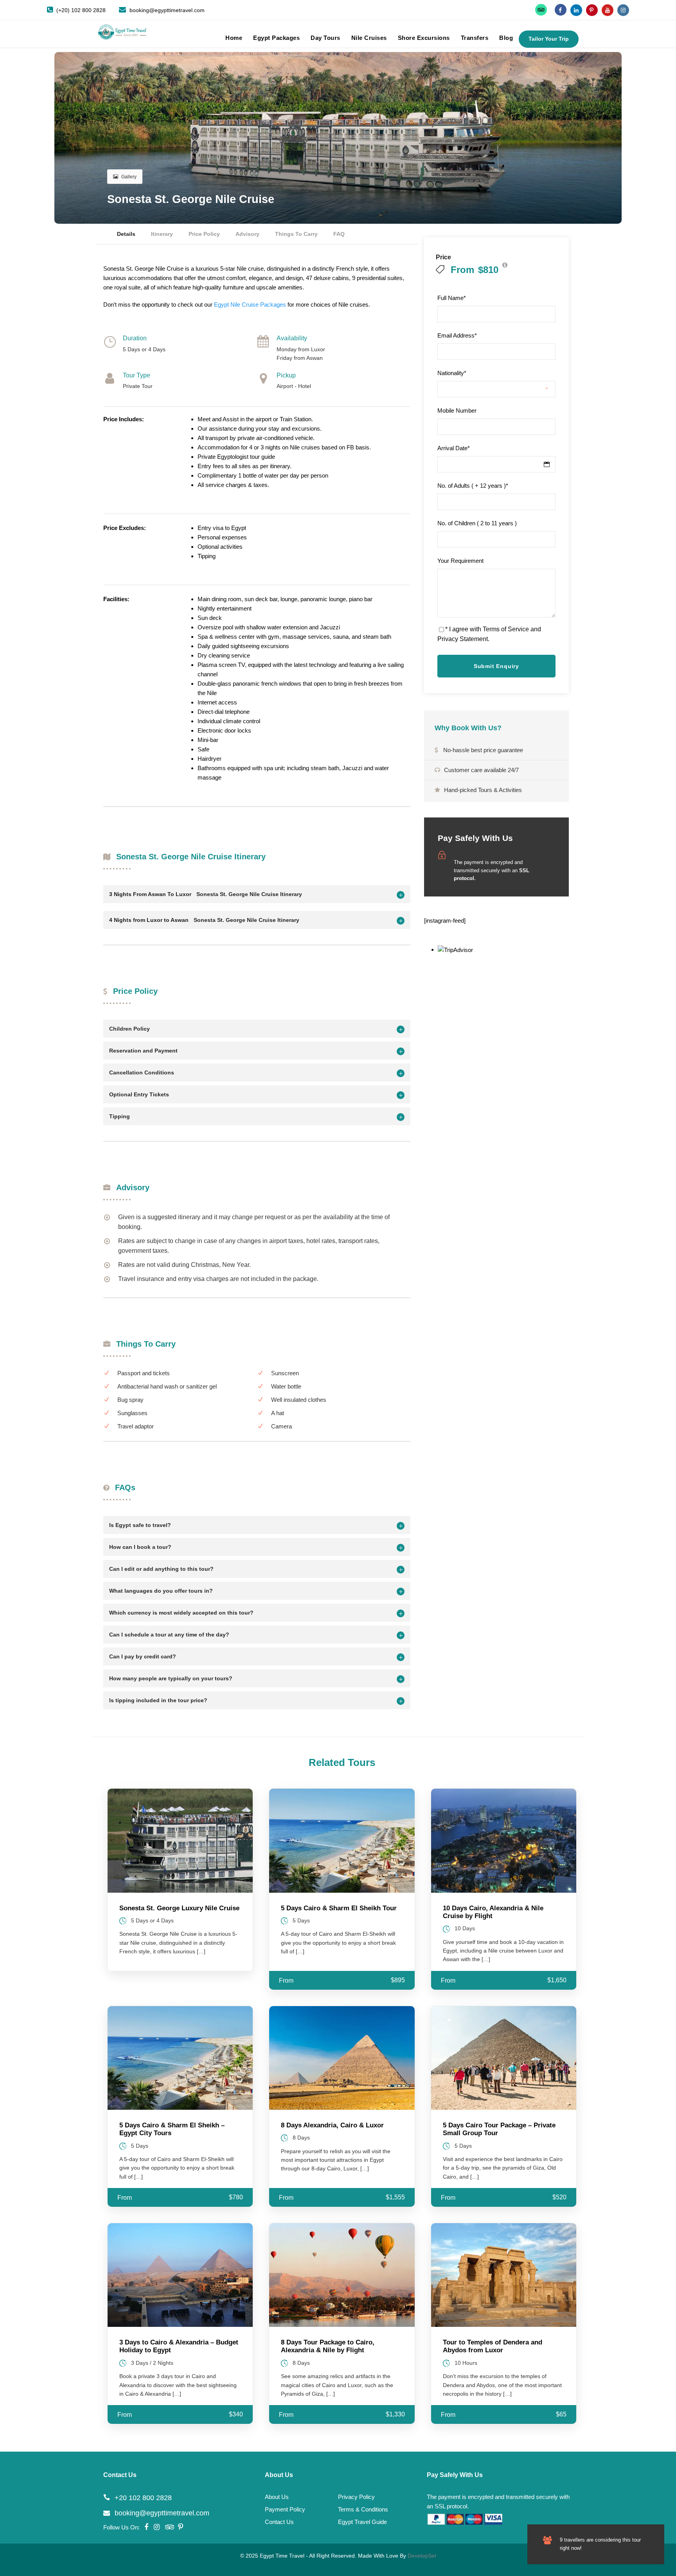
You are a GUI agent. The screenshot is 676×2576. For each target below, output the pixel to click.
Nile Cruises (369, 38)
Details (126, 234)
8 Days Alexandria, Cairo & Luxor (332, 2125)
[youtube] (608, 10)
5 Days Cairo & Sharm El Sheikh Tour (339, 1908)
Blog (506, 38)
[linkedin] (576, 10)
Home (234, 38)
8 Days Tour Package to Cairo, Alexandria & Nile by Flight (328, 2346)
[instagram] (623, 10)
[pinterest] (592, 10)
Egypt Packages (276, 38)
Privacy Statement (463, 639)
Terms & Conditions (363, 2509)
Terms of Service (506, 629)
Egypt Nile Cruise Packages (250, 304)
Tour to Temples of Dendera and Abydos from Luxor (493, 2346)
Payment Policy (285, 2509)
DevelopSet (422, 2556)
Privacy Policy (356, 2497)
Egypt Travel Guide (362, 2522)
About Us (277, 2497)
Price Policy (204, 234)
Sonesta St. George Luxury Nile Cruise (179, 1908)
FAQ (339, 234)
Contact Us (279, 2522)
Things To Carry (296, 234)
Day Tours (325, 38)
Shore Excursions (424, 38)
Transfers (475, 38)
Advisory (247, 234)
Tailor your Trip (549, 39)
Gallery (129, 177)
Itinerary (162, 234)
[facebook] (561, 10)
